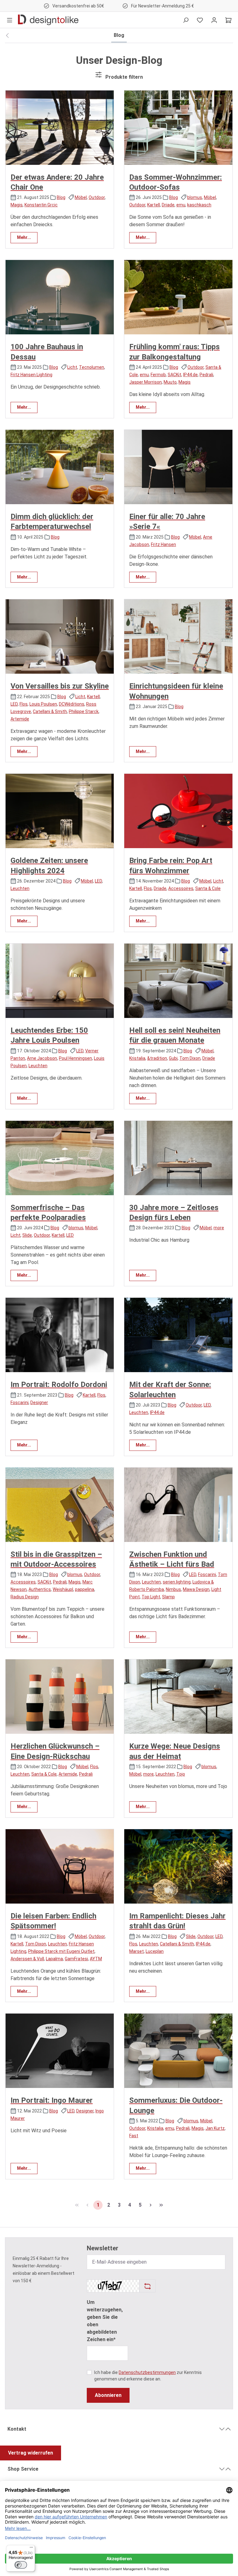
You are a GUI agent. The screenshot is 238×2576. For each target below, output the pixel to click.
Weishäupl (63, 1589)
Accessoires (181, 888)
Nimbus (173, 1589)
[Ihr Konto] (214, 20)
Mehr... (24, 237)
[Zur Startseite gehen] (48, 20)
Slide (27, 1235)
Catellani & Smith (50, 711)
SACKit (174, 375)
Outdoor (97, 197)
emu (181, 205)
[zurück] (7, 36)
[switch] (21, 2565)
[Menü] (10, 20)
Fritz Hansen (163, 544)
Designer (39, 1402)
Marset (137, 1951)
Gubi (173, 1058)
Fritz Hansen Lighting (31, 375)
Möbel (81, 197)
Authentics (40, 1589)
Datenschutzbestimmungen (147, 2372)
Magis (17, 205)
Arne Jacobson (42, 1058)
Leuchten (20, 888)
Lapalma (54, 1959)
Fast (134, 2136)
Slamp (168, 1597)
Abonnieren (108, 2395)
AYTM (96, 1959)
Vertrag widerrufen (31, 2453)
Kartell (154, 205)
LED (14, 704)
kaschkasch (199, 205)
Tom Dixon (190, 1058)
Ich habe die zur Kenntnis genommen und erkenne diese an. (148, 2376)
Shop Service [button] (23, 2469)
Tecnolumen (92, 367)
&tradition (157, 1058)
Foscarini (20, 1402)
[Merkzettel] (200, 20)
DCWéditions (72, 704)
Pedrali (206, 375)
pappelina (85, 1589)
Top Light (151, 1597)
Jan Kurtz (215, 2128)
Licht (72, 367)
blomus (195, 197)
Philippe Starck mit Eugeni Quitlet (61, 1951)
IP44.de (190, 375)
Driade (168, 205)
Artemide (20, 719)
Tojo (181, 1774)
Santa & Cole (208, 888)
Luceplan (155, 1951)
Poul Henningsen (75, 1058)
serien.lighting (177, 1582)
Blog (61, 197)
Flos (24, 704)
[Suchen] (186, 20)
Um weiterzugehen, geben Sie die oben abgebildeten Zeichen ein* (105, 2321)
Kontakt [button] (17, 2429)
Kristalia (137, 1058)
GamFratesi (76, 1959)
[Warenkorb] (228, 20)
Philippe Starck (84, 711)
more (219, 1228)
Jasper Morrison (145, 382)
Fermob (158, 375)
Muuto (170, 382)
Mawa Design (196, 1589)
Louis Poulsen (43, 704)
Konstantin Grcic (41, 205)
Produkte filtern (124, 77)
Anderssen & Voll (27, 1959)
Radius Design (25, 1597)
